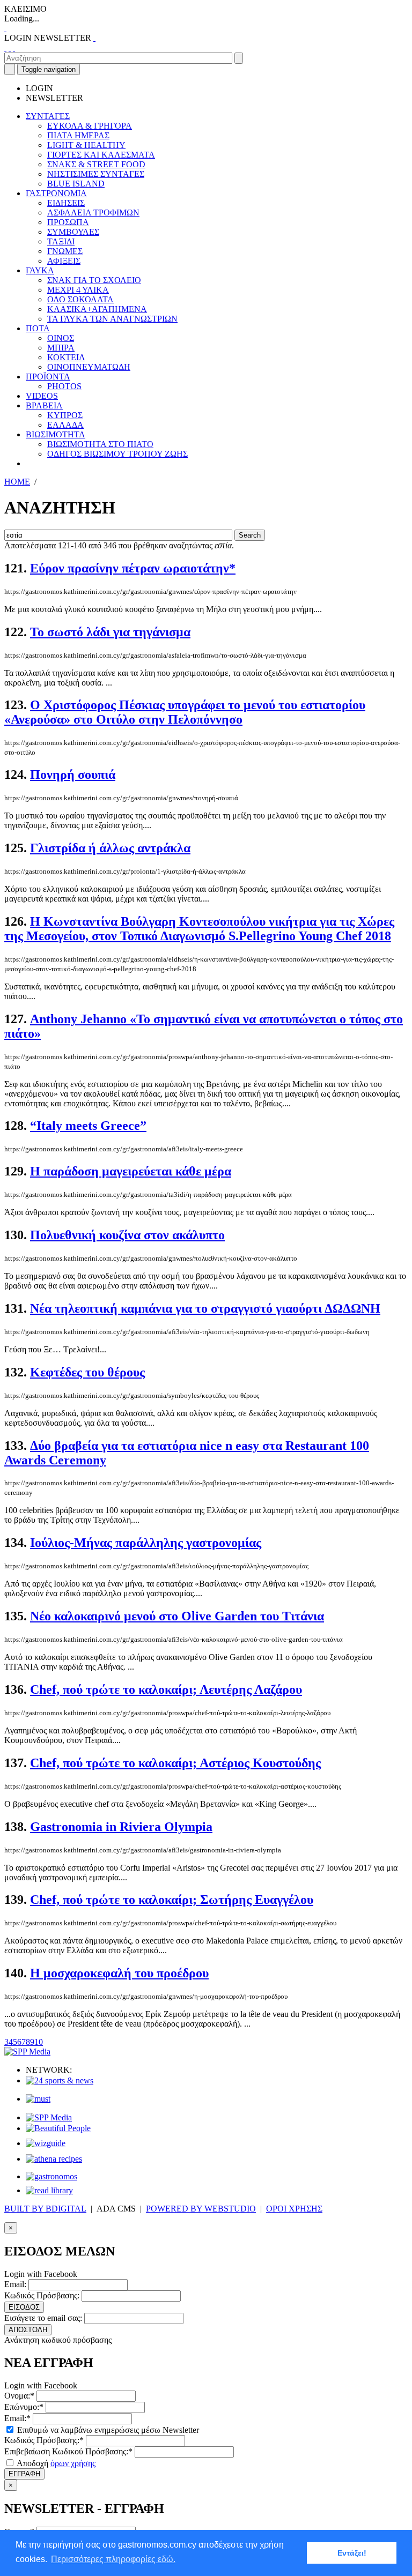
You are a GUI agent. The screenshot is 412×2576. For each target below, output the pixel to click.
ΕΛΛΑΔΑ (65, 425)
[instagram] (10, 47)
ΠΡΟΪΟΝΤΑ (48, 377)
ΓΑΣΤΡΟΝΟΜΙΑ (56, 193)
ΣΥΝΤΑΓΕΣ (48, 116)
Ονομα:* (19, 2396)
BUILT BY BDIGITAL (45, 2209)
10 (39, 2042)
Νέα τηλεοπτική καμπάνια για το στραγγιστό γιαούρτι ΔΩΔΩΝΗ (205, 1308)
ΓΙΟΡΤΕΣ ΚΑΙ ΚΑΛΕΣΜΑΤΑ (101, 155)
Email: (15, 2284)
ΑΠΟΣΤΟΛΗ (28, 2330)
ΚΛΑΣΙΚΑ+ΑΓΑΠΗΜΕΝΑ (97, 309)
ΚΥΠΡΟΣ (65, 415)
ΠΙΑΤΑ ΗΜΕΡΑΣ (78, 135)
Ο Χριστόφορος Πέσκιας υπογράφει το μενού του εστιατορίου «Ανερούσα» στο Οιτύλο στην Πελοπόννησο (185, 712)
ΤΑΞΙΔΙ (61, 241)
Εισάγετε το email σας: (43, 2318)
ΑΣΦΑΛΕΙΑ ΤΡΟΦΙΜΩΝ (93, 213)
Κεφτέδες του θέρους (87, 1372)
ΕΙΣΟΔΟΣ (24, 2307)
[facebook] (5, 47)
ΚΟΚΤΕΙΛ (66, 357)
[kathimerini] (49, 2117)
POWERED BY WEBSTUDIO (201, 2209)
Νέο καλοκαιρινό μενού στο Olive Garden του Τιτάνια (177, 1616)
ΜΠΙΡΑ (61, 348)
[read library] (49, 2190)
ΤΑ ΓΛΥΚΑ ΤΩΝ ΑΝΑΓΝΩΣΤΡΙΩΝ (112, 319)
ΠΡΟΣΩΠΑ (68, 222)
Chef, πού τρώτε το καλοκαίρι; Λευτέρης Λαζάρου (166, 1689)
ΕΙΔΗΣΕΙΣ (66, 203)
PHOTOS (64, 386)
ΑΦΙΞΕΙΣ (64, 261)
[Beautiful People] (58, 2128)
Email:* (17, 2418)
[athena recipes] (54, 2159)
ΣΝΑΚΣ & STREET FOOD (96, 164)
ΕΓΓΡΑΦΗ (24, 2474)
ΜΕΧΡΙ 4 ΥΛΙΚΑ (78, 290)
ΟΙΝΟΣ (61, 338)
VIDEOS (42, 396)
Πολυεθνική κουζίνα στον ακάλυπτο (127, 1235)
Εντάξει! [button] (352, 2553)
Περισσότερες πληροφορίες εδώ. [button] (113, 2559)
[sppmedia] (27, 2052)
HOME (17, 482)
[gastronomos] (51, 2176)
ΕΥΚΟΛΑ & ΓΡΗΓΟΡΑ (90, 126)
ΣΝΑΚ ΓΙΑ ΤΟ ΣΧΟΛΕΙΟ (94, 280)
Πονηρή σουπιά (73, 775)
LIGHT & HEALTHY (86, 145)
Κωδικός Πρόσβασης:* (44, 2440)
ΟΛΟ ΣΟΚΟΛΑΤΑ (80, 299)
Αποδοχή (55, 2463)
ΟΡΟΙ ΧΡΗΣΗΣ (294, 2209)
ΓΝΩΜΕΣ (65, 251)
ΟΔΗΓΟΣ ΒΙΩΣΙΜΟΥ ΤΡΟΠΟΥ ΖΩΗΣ (117, 454)
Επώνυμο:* (24, 2407)
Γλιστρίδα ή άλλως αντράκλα (110, 848)
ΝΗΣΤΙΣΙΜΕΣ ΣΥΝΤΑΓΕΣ (96, 174)
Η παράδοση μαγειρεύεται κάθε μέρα (131, 1171)
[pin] (14, 47)
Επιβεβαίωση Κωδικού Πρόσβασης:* (68, 2451)
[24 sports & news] (60, 2080)
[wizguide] (46, 2143)
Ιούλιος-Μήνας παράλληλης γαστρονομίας (146, 1543)
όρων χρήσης (73, 2463)
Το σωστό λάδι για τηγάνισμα (110, 632)
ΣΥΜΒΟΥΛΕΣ (73, 232)
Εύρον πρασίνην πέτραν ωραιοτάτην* (133, 568)
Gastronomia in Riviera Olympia (121, 1827)
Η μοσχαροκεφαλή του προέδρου (119, 1973)
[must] (38, 2099)
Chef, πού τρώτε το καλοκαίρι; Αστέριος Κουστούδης (175, 1763)
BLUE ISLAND (76, 184)
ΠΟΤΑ (38, 328)
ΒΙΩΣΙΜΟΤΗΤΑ (56, 434)
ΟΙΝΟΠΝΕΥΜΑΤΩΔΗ (89, 367)
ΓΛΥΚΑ (40, 270)
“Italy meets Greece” (88, 1126)
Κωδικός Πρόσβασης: (42, 2295)
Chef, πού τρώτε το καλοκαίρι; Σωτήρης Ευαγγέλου (172, 1900)
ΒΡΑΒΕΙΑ (44, 405)
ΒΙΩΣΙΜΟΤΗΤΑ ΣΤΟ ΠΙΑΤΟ (100, 444)
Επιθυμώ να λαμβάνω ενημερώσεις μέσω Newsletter (107, 2430)
